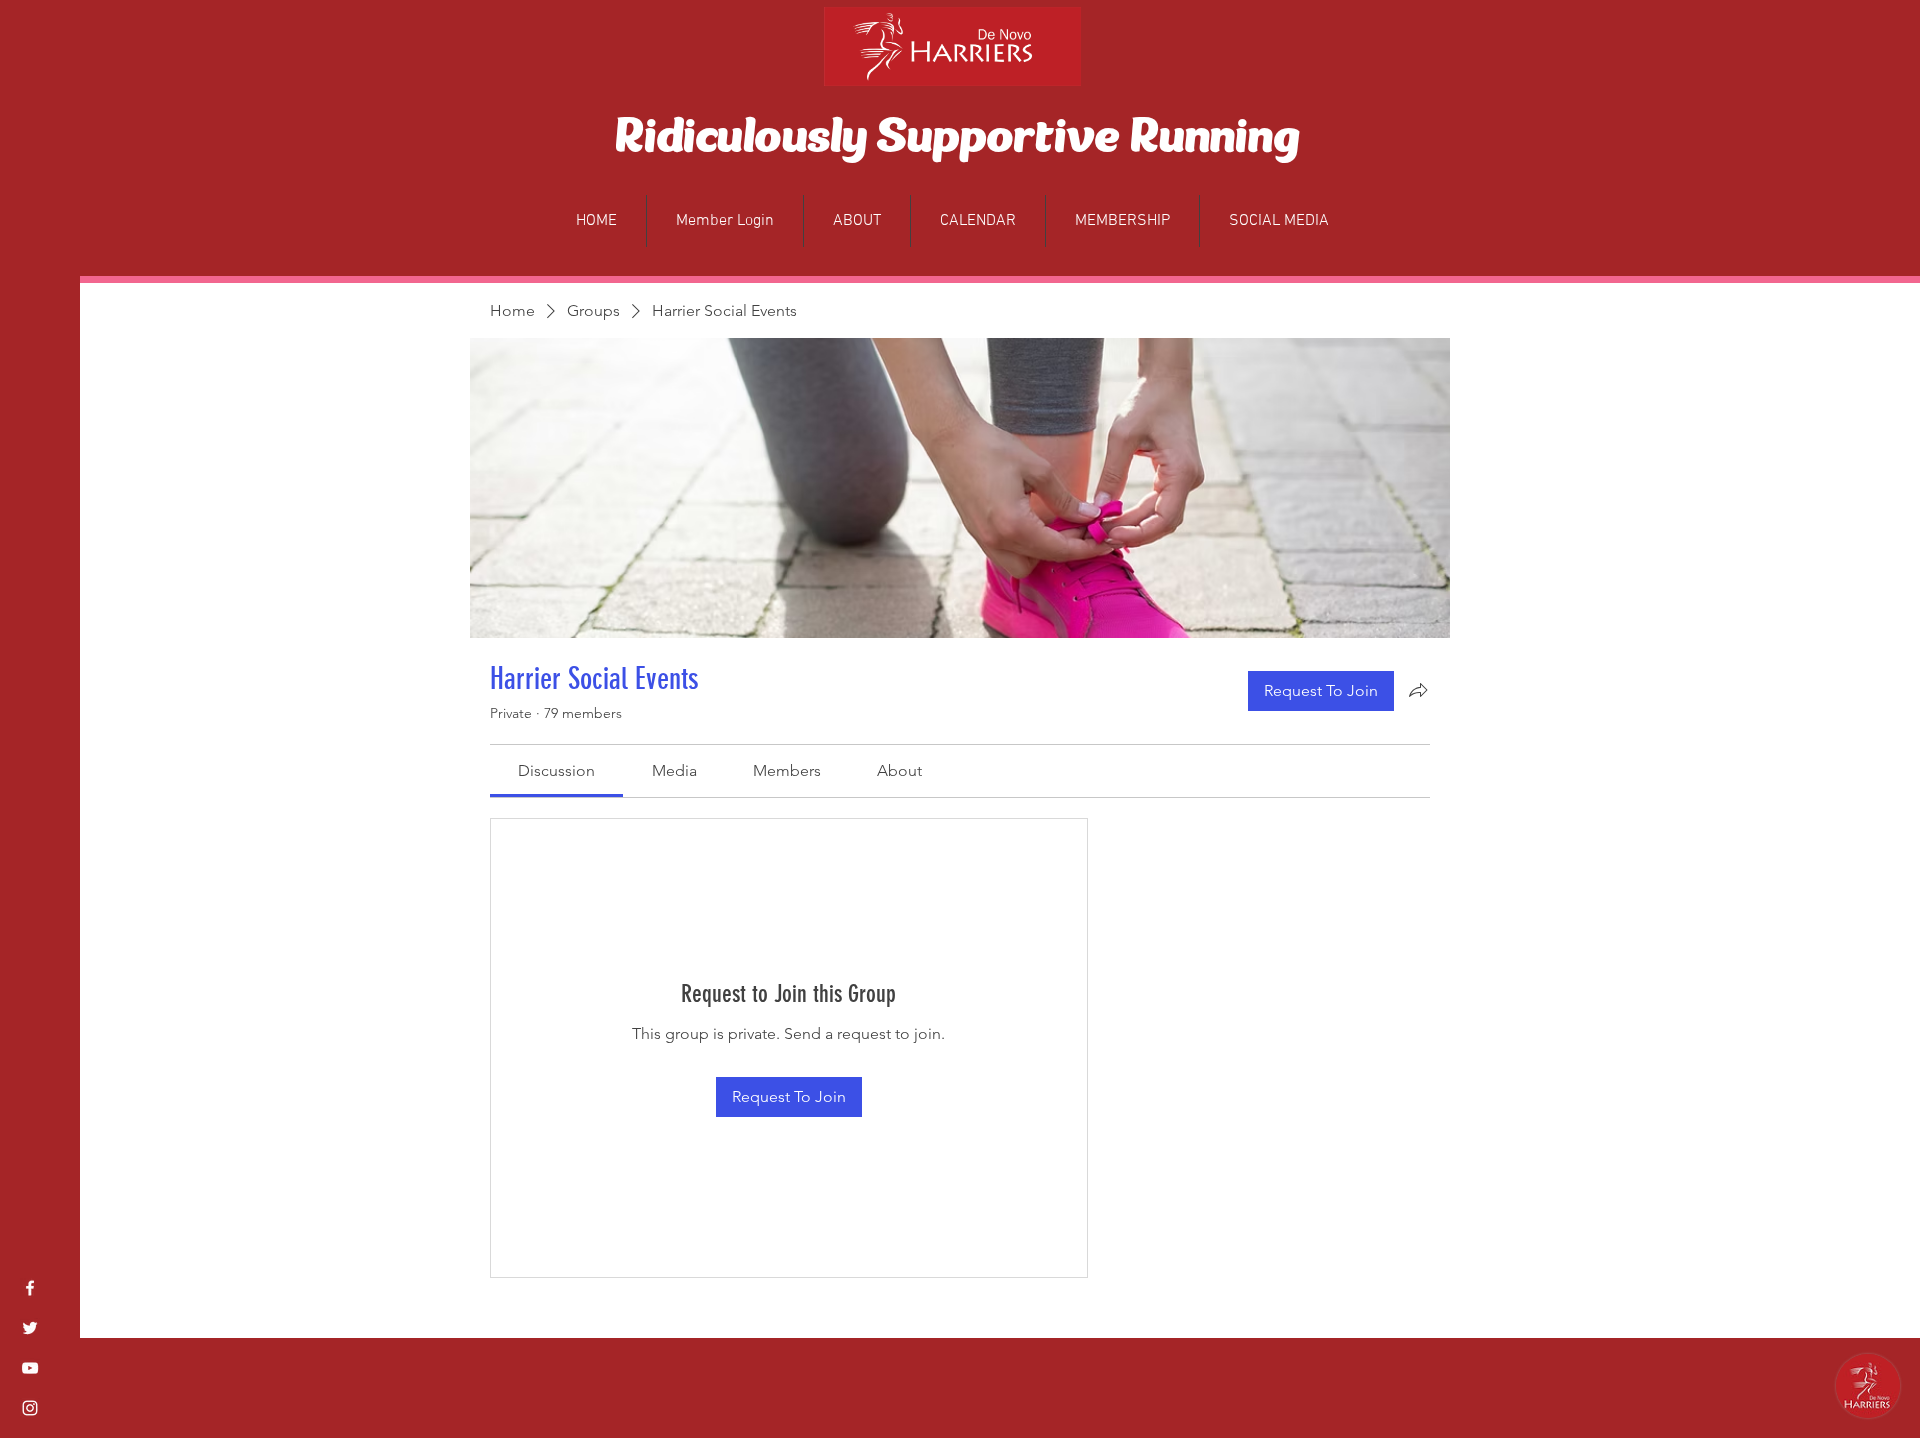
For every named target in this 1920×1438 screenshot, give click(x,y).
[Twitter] (30, 1328)
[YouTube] (30, 1368)
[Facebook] (30, 1288)
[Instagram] (30, 1408)
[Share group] (1418, 690)
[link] (556, 770)
